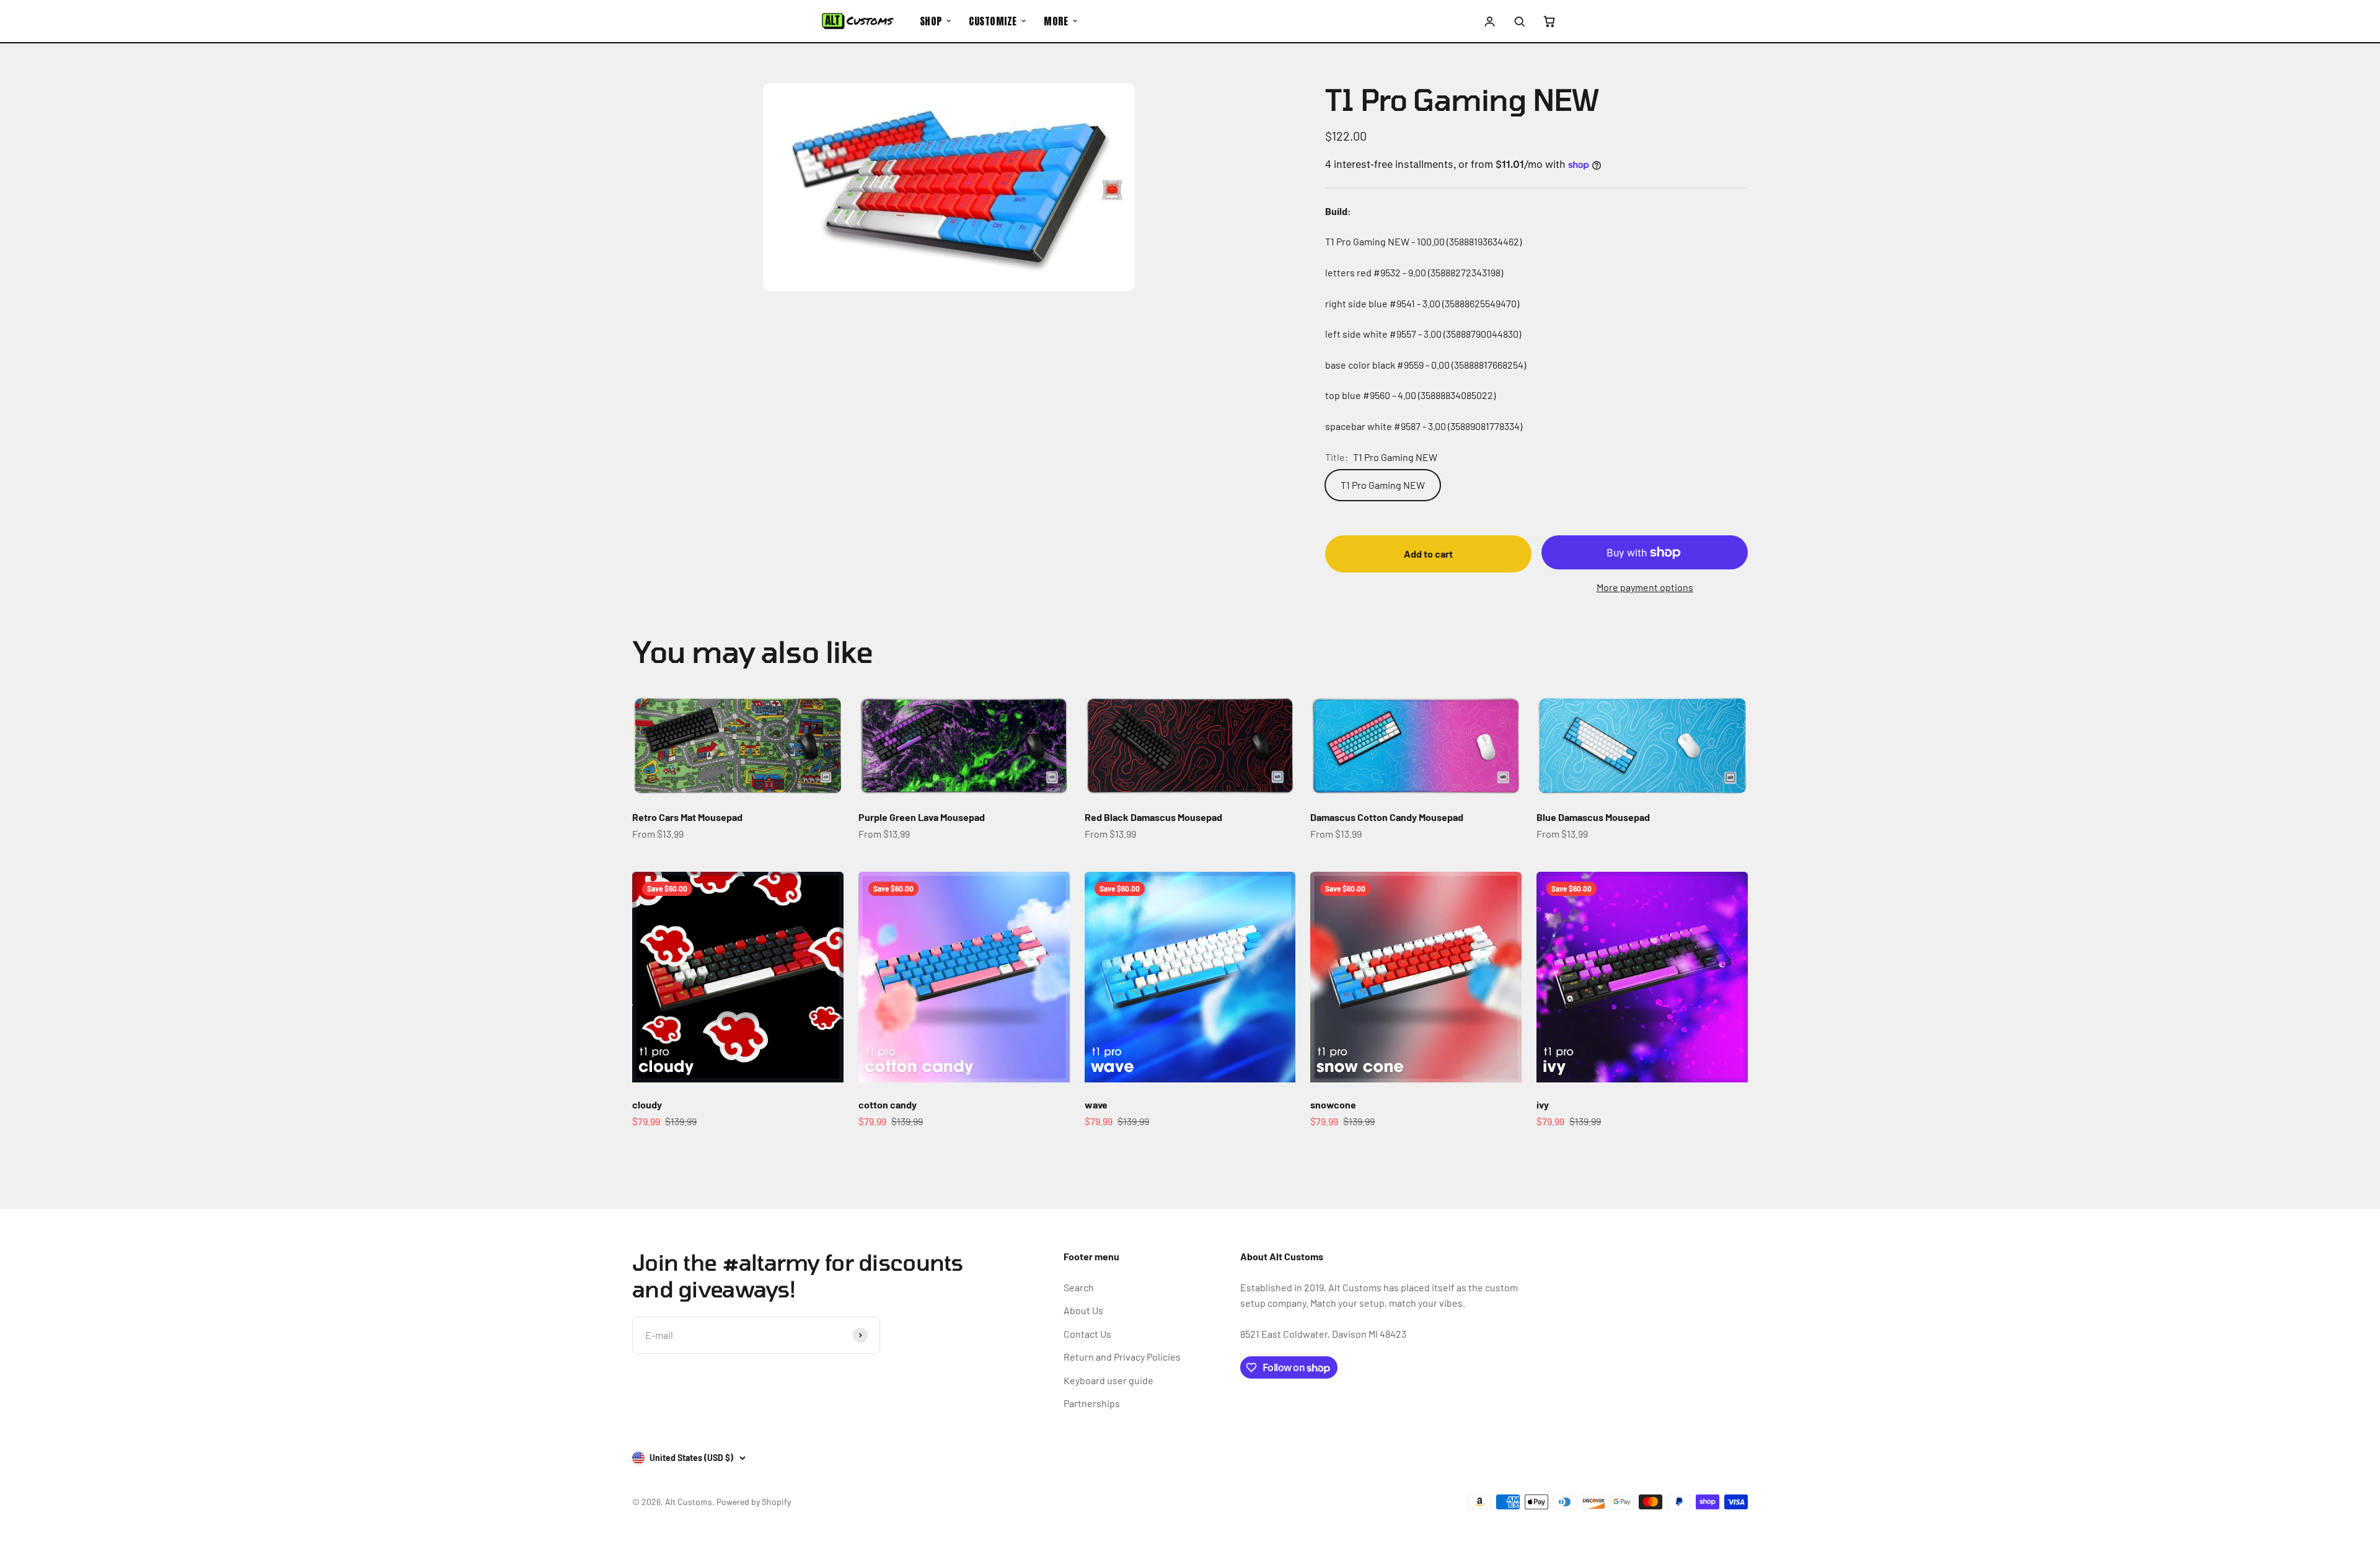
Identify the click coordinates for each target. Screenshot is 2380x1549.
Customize (993, 21)
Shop (931, 21)
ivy (1543, 1104)
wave (1096, 1104)
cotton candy (888, 1104)
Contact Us (1087, 1334)
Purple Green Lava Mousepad (922, 817)
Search (1079, 1287)
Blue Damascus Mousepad (1593, 817)
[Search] (1519, 21)
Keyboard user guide (1108, 1380)
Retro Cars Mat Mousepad (687, 817)
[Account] (1490, 21)
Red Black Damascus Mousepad (1153, 817)
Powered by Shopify (754, 1502)
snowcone (1333, 1104)
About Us (1083, 1310)
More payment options (1645, 587)
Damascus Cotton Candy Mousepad (1387, 817)
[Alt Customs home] (858, 21)
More (1056, 21)
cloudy (647, 1104)
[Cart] (1549, 21)
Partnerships (1092, 1403)
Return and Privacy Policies (1122, 1357)
